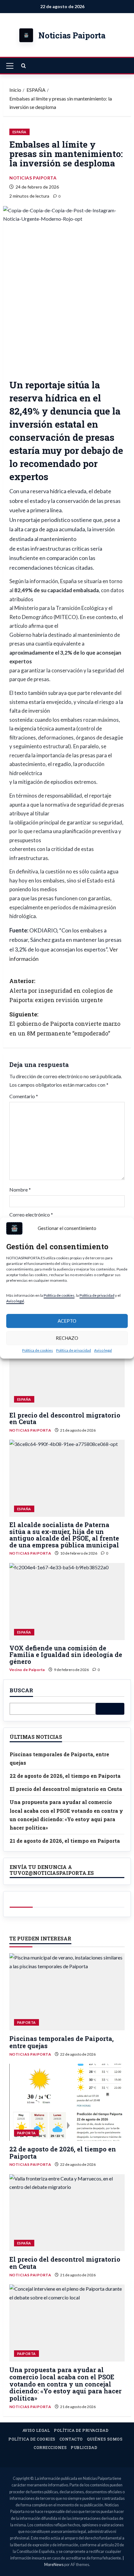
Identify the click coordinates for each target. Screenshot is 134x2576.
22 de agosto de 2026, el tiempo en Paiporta (65, 1776)
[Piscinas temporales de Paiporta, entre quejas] (67, 1992)
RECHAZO (67, 1338)
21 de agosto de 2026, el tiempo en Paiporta (65, 1841)
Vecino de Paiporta (27, 1670)
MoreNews (54, 2565)
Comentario (24, 1096)
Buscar (21, 1691)
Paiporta (26, 2022)
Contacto (71, 2439)
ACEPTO (67, 1321)
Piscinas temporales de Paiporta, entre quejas (62, 2042)
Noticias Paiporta (72, 35)
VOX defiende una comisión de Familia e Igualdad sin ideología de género (66, 1655)
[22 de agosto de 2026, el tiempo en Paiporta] (67, 2102)
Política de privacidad (97, 1295)
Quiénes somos (105, 2439)
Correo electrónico (31, 1214)
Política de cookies (59, 1295)
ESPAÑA (19, 132)
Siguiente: (65, 1024)
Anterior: (61, 990)
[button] (10, 66)
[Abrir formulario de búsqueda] (24, 66)
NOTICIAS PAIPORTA (33, 178)
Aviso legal (15, 1301)
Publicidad (84, 2447)
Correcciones (50, 2447)
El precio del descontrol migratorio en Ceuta (65, 1418)
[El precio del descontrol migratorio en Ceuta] (67, 1369)
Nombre (20, 1190)
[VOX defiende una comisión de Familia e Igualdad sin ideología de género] (67, 1602)
